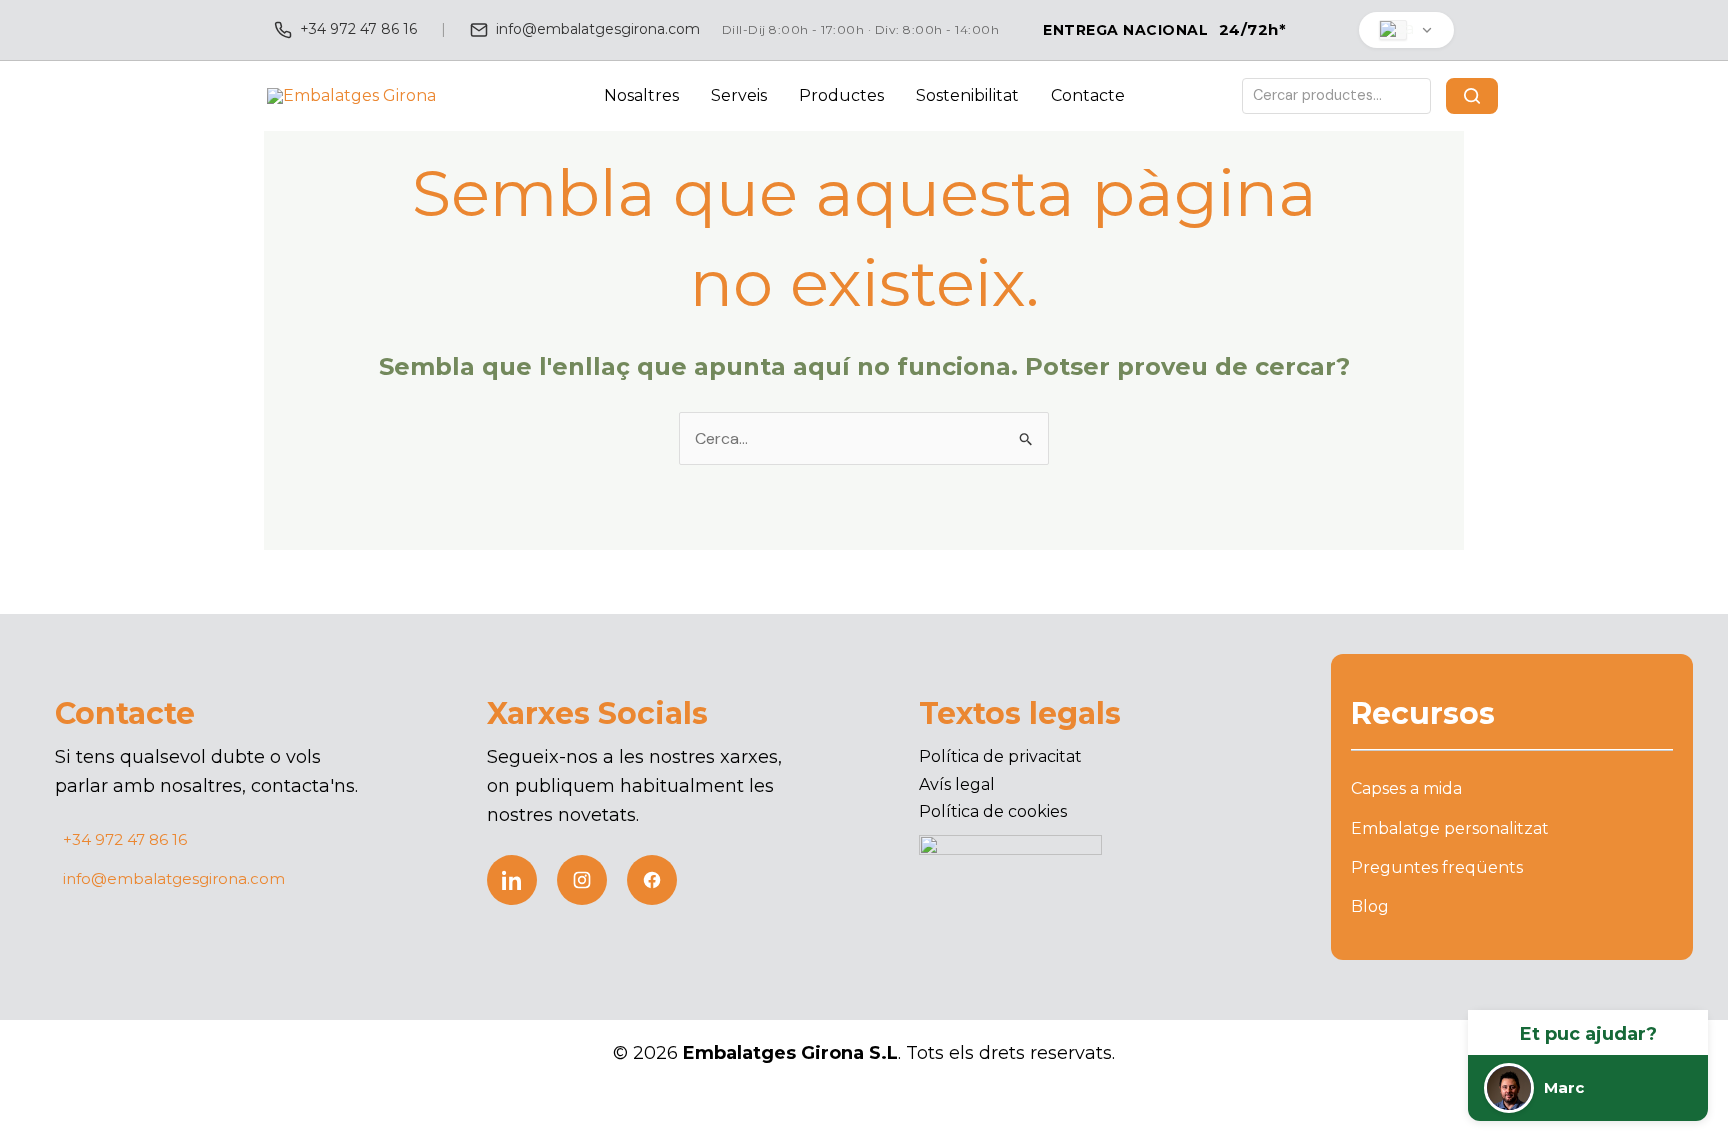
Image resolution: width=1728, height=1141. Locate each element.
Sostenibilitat (967, 95)
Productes (841, 95)
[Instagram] (582, 880)
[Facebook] (652, 880)
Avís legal (957, 784)
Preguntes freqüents (1437, 867)
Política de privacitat (1000, 756)
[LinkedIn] (512, 880)
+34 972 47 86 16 (358, 29)
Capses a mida (1406, 788)
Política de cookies (993, 811)
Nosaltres (641, 95)
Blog (1370, 906)
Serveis (739, 95)
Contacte (1088, 95)
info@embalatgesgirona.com (598, 29)
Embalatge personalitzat (1450, 828)
